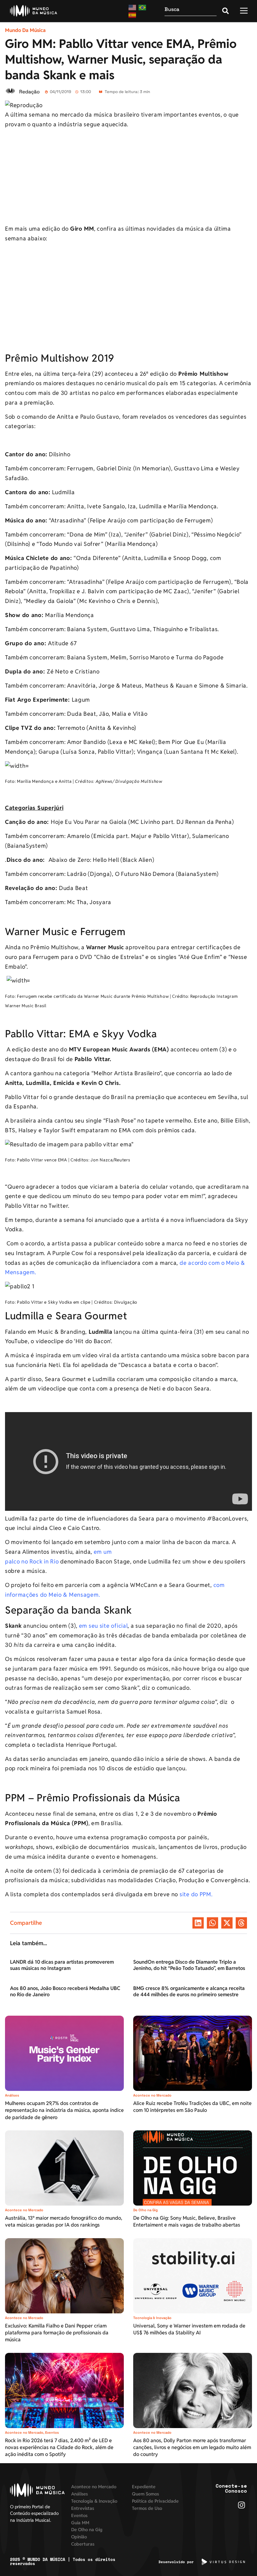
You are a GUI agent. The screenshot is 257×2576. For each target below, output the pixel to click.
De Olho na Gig (145, 2210)
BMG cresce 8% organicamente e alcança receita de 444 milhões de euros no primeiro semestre (189, 1991)
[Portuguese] (143, 7)
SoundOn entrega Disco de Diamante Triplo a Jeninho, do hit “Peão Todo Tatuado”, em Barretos (189, 1965)
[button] (198, 1923)
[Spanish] (133, 15)
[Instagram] (241, 2505)
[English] (133, 7)
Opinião (79, 2537)
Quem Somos (145, 2494)
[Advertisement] (128, 178)
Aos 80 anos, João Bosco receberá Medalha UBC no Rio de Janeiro (65, 1991)
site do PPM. (196, 1894)
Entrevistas (83, 2508)
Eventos (52, 2432)
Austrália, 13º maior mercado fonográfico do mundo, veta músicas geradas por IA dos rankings (64, 2221)
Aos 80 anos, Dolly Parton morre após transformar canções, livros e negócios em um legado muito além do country (192, 2448)
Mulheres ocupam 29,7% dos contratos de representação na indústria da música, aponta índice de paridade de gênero (64, 2110)
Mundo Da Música (25, 30)
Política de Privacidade (155, 2501)
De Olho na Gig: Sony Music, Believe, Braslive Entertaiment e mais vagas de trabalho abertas (187, 2221)
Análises (12, 2095)
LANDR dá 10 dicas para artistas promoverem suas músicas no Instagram (62, 1965)
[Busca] (191, 11)
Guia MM (80, 2523)
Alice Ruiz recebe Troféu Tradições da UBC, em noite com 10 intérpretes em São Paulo (192, 2107)
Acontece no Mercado (152, 2095)
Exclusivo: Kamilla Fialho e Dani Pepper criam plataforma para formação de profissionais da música (57, 2333)
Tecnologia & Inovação (152, 2318)
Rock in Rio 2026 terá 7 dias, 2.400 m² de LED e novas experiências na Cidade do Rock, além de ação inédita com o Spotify (59, 2448)
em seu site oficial (103, 1626)
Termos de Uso (147, 2508)
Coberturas (83, 2544)
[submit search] (226, 11)
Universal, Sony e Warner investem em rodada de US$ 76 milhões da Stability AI (189, 2329)
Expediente (144, 2487)
